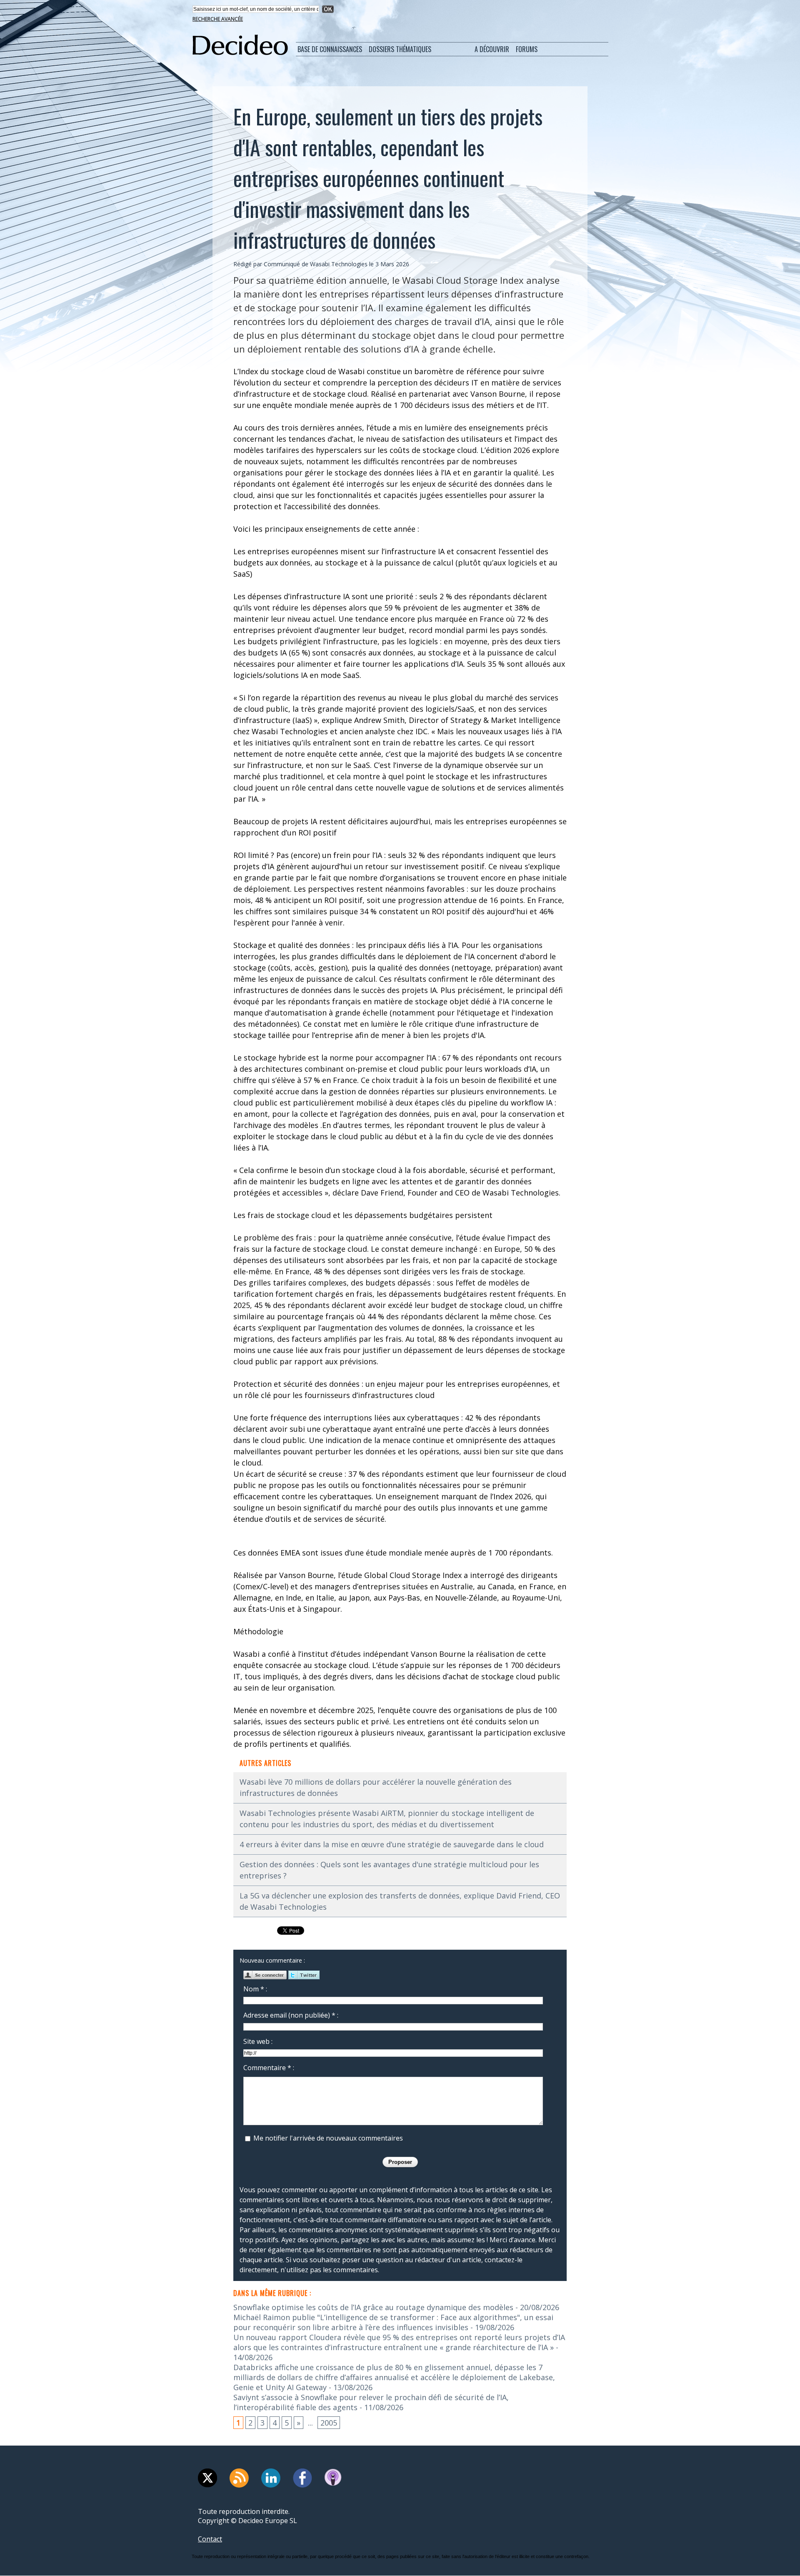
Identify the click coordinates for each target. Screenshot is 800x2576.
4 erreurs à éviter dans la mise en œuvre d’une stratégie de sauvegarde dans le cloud (392, 1844)
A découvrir (492, 49)
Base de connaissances (330, 49)
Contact (210, 2539)
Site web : (258, 2041)
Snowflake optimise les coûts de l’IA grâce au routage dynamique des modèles (373, 2307)
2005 (329, 2423)
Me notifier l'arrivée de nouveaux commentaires (328, 2138)
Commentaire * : (269, 2068)
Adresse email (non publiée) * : (291, 2015)
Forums (527, 49)
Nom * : (255, 1989)
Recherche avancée (218, 19)
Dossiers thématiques (400, 49)
